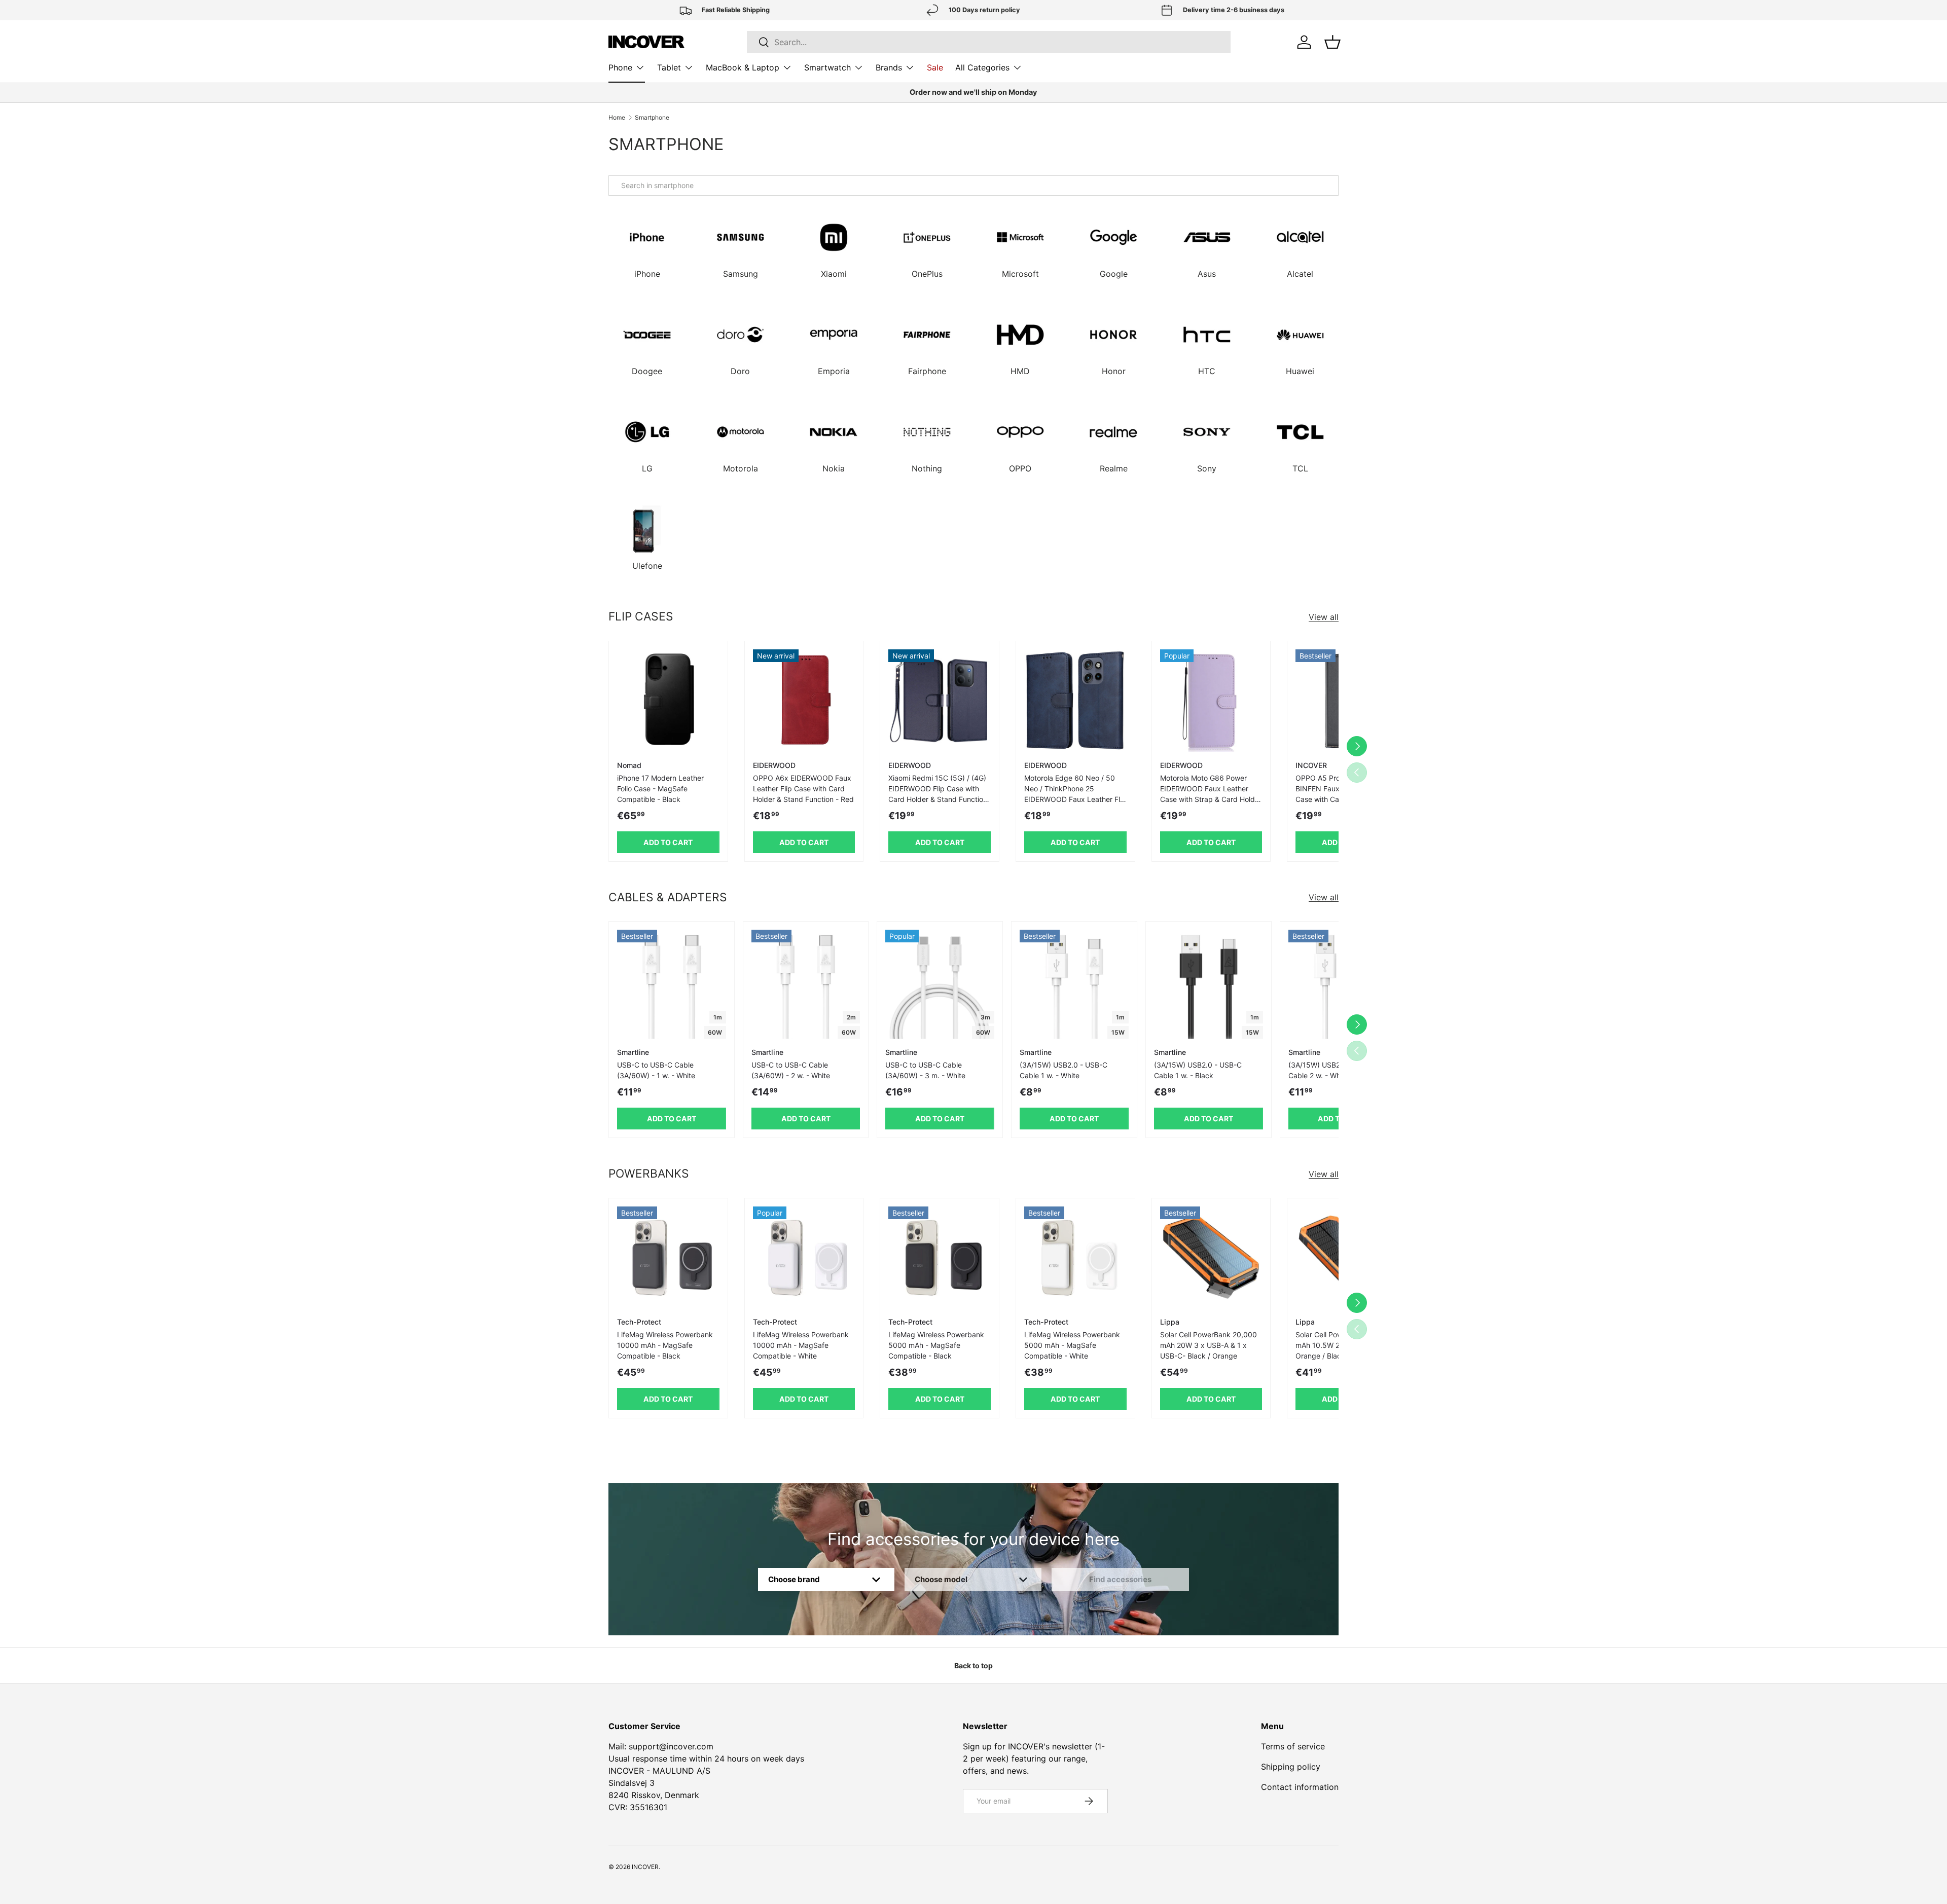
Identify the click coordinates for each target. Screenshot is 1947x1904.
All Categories (982, 67)
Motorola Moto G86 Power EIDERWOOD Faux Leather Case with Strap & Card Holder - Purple (1211, 794)
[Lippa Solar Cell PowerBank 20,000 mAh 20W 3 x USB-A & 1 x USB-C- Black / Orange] (1211, 1258)
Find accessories (1120, 1579)
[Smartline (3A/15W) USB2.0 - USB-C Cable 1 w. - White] (1074, 984)
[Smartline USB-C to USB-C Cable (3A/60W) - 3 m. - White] (940, 984)
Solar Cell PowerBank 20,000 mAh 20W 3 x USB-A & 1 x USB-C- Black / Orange (1209, 1345)
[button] (1332, 42)
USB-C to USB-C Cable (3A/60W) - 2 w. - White (791, 1070)
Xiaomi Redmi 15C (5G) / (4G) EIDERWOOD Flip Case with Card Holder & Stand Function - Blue (938, 794)
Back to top (974, 1665)
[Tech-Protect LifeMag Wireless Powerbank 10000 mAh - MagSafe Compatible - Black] (668, 1258)
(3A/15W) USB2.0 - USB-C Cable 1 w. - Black (1198, 1070)
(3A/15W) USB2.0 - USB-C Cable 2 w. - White (1332, 1070)
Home (617, 118)
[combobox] (974, 186)
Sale (935, 67)
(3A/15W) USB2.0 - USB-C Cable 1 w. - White (1063, 1070)
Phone (620, 67)
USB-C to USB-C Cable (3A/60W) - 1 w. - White (656, 1070)
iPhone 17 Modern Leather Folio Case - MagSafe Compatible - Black (660, 789)
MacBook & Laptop (743, 67)
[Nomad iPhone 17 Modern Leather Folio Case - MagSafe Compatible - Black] (668, 701)
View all (1324, 617)
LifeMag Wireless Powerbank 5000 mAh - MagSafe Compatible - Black (936, 1345)
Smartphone (652, 118)
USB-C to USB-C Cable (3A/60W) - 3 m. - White (925, 1070)
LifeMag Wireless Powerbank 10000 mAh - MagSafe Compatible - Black (665, 1345)
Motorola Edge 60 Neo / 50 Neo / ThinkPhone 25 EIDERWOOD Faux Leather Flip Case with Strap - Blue (1075, 794)
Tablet (669, 67)
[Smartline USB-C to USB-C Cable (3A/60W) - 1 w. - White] (672, 984)
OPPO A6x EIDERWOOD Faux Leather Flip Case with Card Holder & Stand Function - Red (803, 789)
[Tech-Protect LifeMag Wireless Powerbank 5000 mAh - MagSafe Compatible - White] (1075, 1258)
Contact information (1300, 1787)
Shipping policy (1291, 1767)
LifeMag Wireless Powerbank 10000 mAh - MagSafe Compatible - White (801, 1345)
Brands (889, 67)
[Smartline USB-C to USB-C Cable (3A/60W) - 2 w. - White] (806, 984)
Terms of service (1293, 1746)
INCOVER (645, 1867)
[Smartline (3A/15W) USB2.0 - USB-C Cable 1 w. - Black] (1209, 984)
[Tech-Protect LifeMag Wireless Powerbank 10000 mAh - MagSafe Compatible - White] (804, 1258)
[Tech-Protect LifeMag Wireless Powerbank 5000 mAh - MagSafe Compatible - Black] (940, 1258)
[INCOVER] (646, 42)
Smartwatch (827, 67)
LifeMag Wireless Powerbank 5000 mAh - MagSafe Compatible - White (1072, 1345)
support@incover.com (671, 1746)
